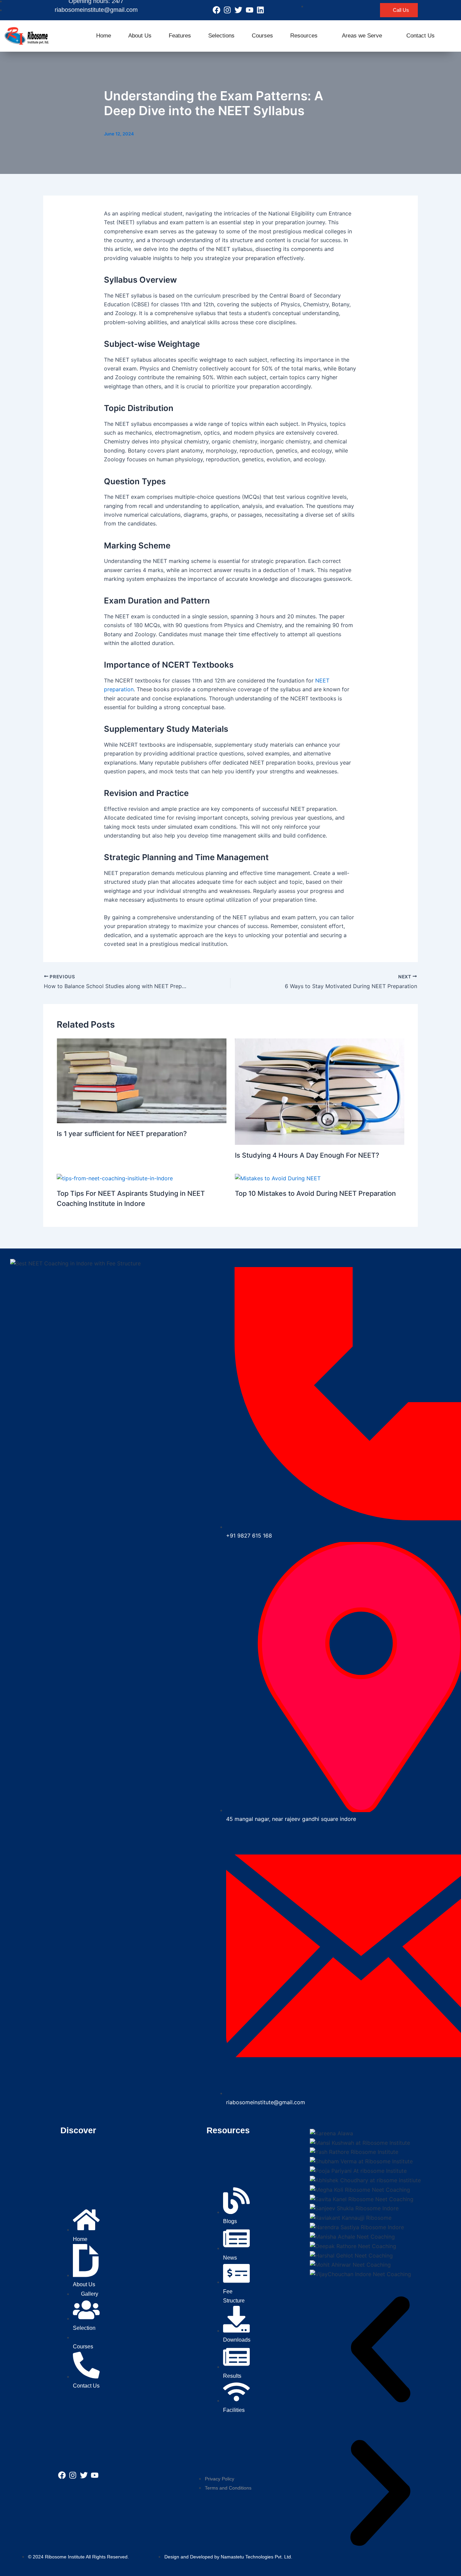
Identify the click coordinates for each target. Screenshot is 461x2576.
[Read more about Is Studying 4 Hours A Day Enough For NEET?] (320, 1091)
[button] (380, 2351)
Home (104, 36)
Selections (221, 36)
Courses (262, 36)
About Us (140, 36)
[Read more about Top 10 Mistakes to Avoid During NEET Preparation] (278, 1178)
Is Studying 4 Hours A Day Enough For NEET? (308, 1155)
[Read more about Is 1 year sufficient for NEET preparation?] (142, 1080)
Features (180, 36)
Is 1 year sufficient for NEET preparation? (122, 1134)
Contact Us (421, 36)
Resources (304, 36)
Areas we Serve (362, 36)
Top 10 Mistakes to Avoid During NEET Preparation (315, 1193)
